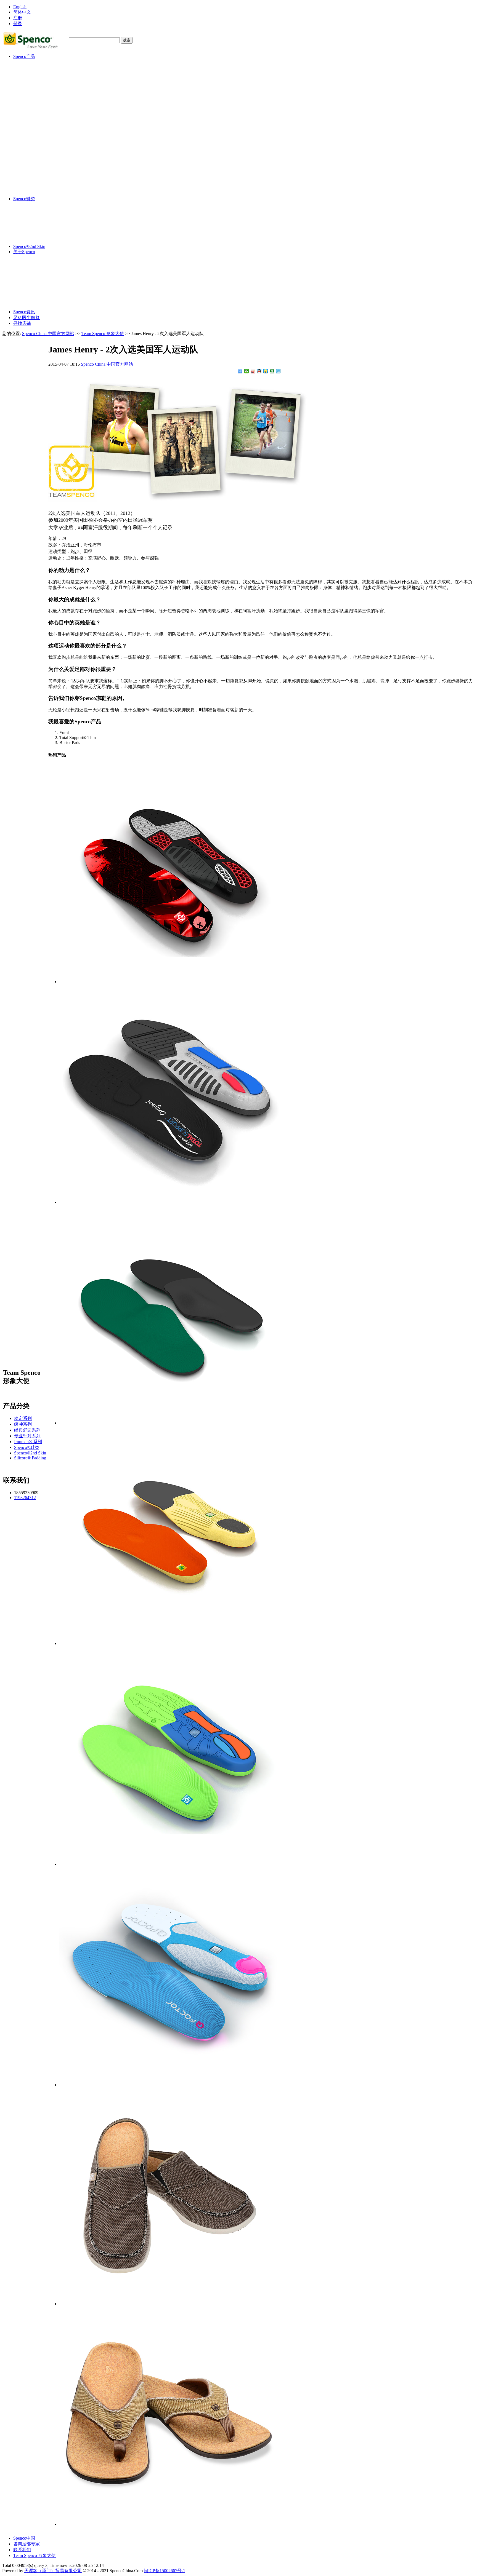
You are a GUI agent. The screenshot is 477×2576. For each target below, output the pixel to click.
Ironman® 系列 (38, 125)
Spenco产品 (24, 56)
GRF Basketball (38, 120)
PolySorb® (34, 78)
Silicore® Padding (40, 193)
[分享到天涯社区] (278, 371)
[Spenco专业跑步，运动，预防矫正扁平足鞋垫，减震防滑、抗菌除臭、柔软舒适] (170, 1643)
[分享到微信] (247, 371)
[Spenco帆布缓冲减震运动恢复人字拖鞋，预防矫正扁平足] (170, 2524)
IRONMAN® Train (42, 131)
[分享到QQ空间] (266, 371)
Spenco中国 (24, 2538)
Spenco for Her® (39, 105)
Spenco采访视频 (43, 276)
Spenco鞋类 (24, 199)
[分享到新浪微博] (253, 371)
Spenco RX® (36, 94)
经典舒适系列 (38, 89)
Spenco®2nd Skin (40, 188)
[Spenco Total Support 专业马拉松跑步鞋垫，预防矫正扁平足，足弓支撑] (170, 1202)
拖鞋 (29, 171)
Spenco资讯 (24, 312)
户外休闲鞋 (35, 183)
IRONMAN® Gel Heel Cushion (53, 155)
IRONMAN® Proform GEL (49, 150)
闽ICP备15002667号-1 (165, 2571)
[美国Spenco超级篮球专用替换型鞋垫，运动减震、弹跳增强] (170, 982)
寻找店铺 (22, 323)
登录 (18, 24)
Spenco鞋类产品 (43, 300)
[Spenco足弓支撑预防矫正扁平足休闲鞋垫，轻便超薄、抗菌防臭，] (170, 1423)
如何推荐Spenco (43, 288)
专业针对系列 (38, 99)
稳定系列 (33, 62)
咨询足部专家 (26, 2544)
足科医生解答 (26, 318)
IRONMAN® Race (42, 136)
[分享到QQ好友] (259, 371)
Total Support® (38, 68)
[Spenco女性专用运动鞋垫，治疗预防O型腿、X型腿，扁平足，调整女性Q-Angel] (170, 2085)
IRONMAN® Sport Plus (46, 145)
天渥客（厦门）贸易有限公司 (53, 2571)
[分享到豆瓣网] (272, 371)
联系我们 (22, 2550)
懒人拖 (31, 177)
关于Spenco (24, 252)
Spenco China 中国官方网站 (48, 334)
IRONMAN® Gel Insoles (47, 141)
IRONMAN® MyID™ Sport (50, 160)
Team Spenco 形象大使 (103, 334)
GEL (29, 83)
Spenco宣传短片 (43, 264)
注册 (18, 18)
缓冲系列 (33, 73)
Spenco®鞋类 (37, 166)
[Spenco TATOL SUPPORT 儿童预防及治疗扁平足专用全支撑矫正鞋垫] (170, 1864)
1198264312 (25, 1498)
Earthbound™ (37, 115)
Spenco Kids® (37, 110)
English (20, 7)
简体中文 (22, 12)
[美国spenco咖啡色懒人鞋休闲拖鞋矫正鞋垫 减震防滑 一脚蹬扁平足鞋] (170, 2304)
